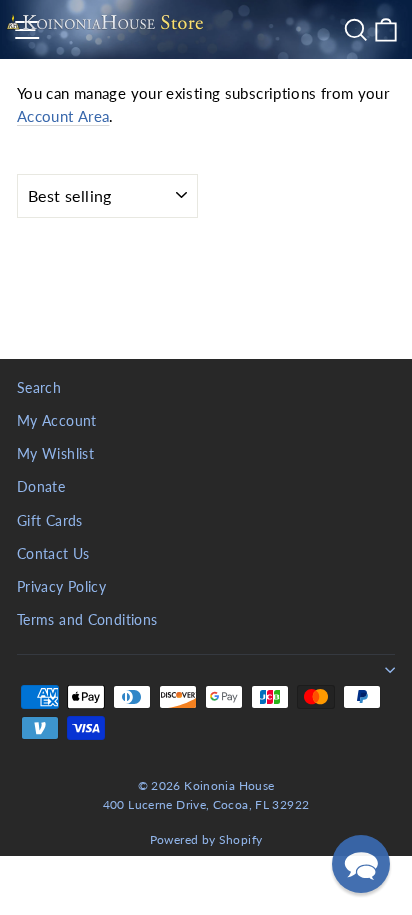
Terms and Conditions (87, 620)
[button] (361, 864)
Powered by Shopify (206, 839)
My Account (57, 421)
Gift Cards (50, 521)
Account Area (63, 116)
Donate (41, 487)
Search (39, 388)
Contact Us (53, 554)
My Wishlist (55, 454)
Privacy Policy (61, 587)
